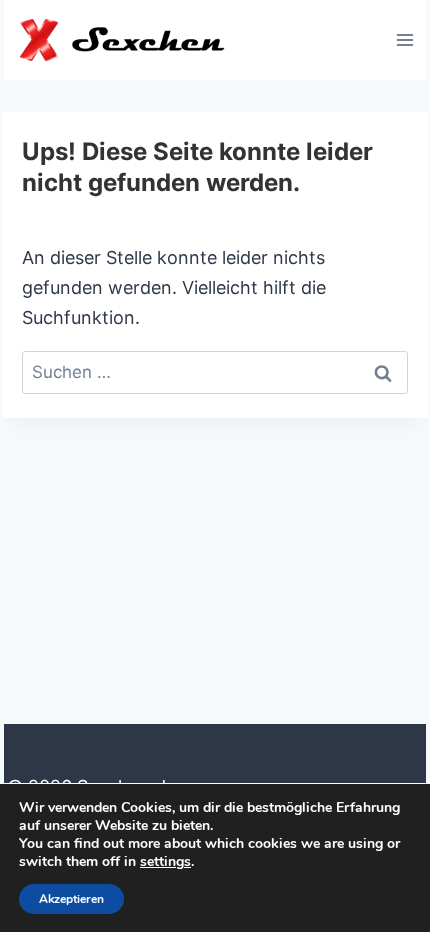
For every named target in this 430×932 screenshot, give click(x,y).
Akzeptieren (71, 899)
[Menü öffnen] (404, 39)
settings (165, 862)
